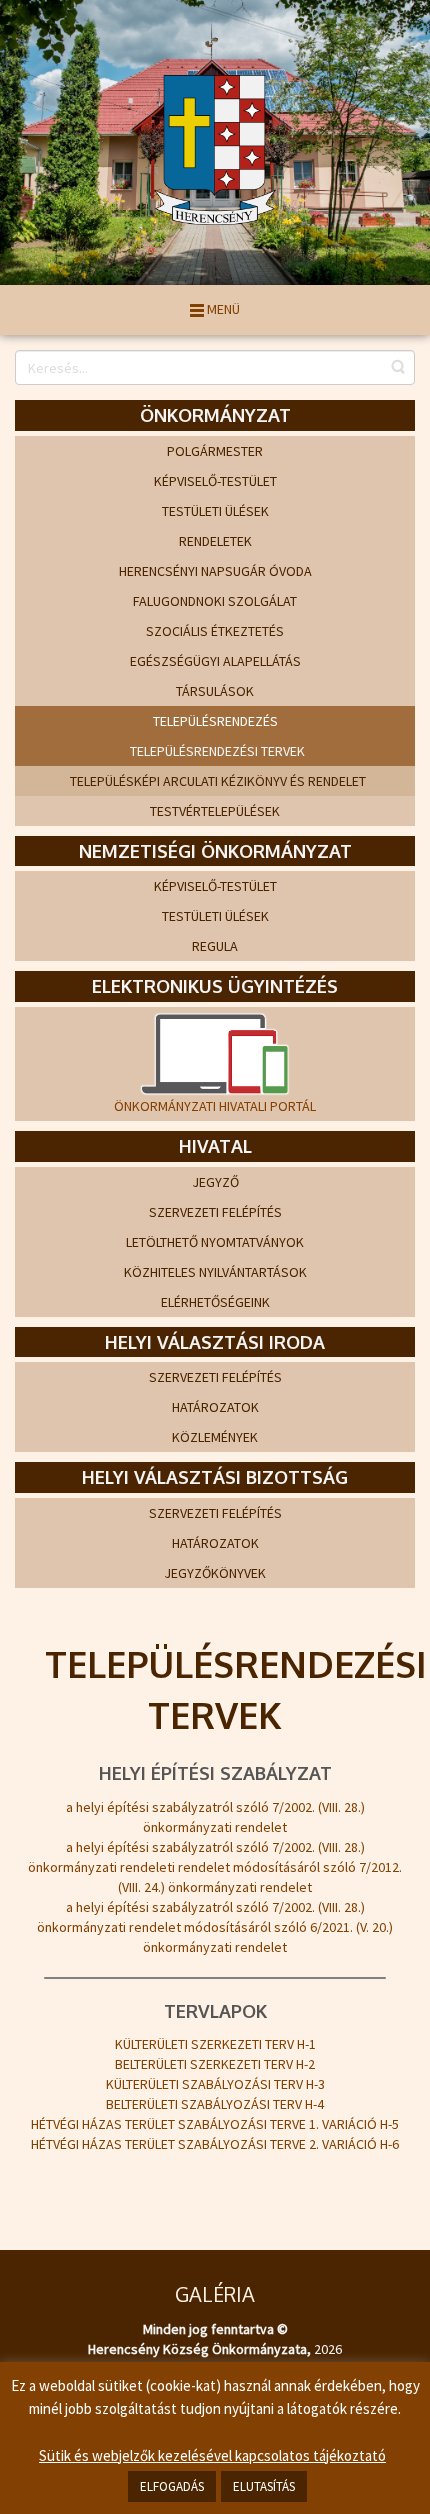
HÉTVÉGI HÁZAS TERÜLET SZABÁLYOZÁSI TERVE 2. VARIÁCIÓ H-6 (215, 2144)
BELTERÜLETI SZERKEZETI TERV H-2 (215, 2064)
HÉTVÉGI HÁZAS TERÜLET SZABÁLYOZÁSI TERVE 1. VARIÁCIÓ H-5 (215, 2124)
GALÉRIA (215, 2294)
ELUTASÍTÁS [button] (264, 2486)
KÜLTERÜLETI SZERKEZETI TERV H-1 (215, 2044)
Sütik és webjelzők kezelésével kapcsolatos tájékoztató (212, 2455)
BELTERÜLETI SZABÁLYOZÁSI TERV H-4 (215, 2104)
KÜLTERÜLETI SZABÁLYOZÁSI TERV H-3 (215, 2084)
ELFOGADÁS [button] (172, 2486)
